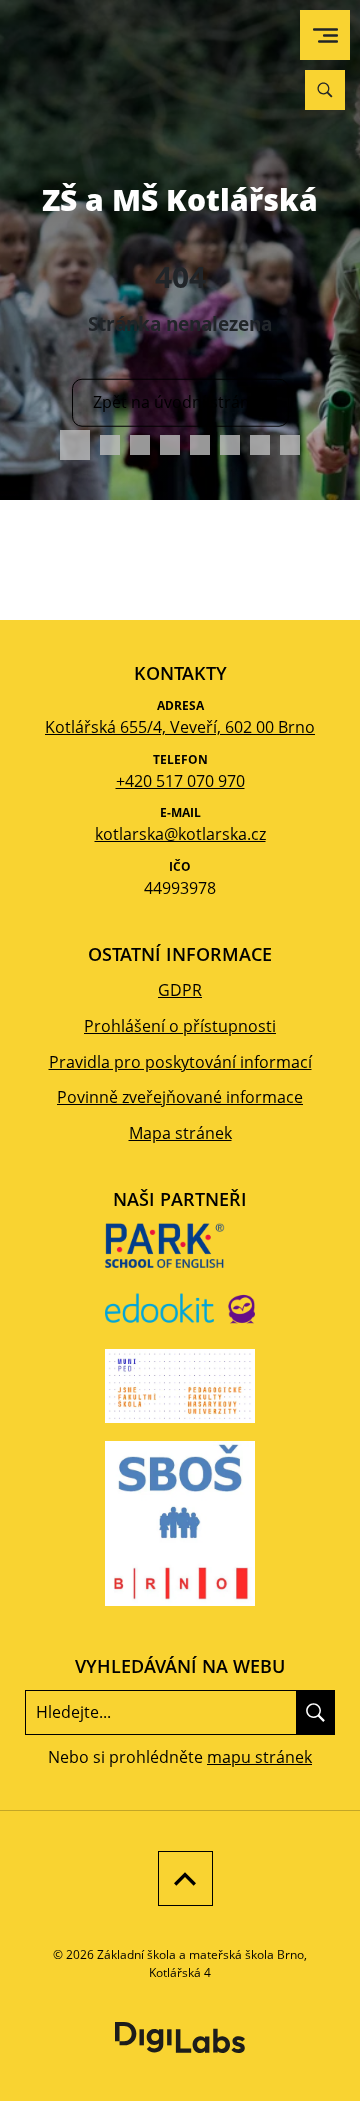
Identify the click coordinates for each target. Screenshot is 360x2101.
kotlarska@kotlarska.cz (180, 834)
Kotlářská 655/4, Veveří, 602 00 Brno (180, 727)
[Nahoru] (180, 1878)
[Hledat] (315, 1712)
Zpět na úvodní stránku (180, 402)
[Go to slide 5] (200, 445)
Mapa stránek (180, 1133)
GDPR (180, 990)
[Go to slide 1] (75, 445)
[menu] (325, 35)
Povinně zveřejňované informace (180, 1097)
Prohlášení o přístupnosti (180, 1026)
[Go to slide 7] (260, 445)
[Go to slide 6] (230, 445)
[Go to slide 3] (140, 445)
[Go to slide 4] (170, 445)
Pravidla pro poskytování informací (180, 1062)
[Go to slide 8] (290, 445)
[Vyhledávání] (325, 90)
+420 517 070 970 (180, 781)
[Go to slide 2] (110, 445)
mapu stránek (259, 1757)
